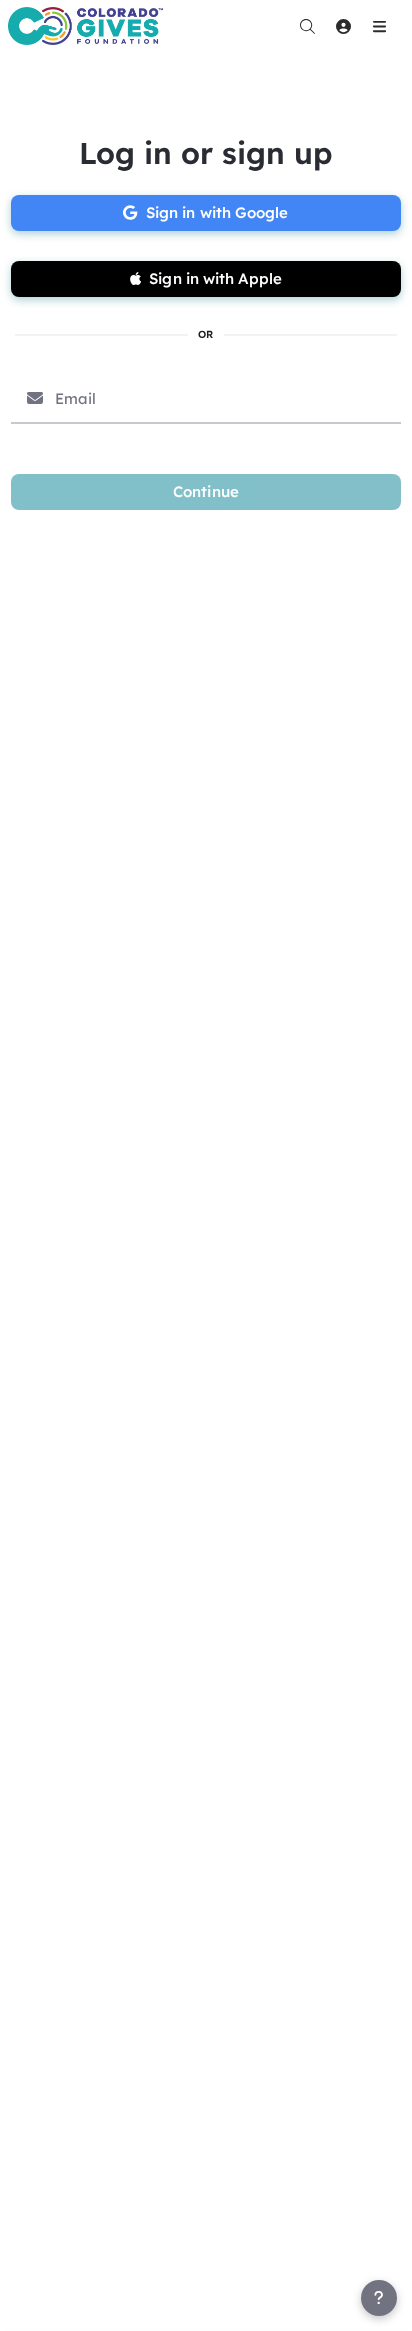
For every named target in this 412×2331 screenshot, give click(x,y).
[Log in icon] (343, 26)
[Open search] (307, 26)
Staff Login (58, 2312)
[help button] (379, 2298)
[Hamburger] (379, 26)
